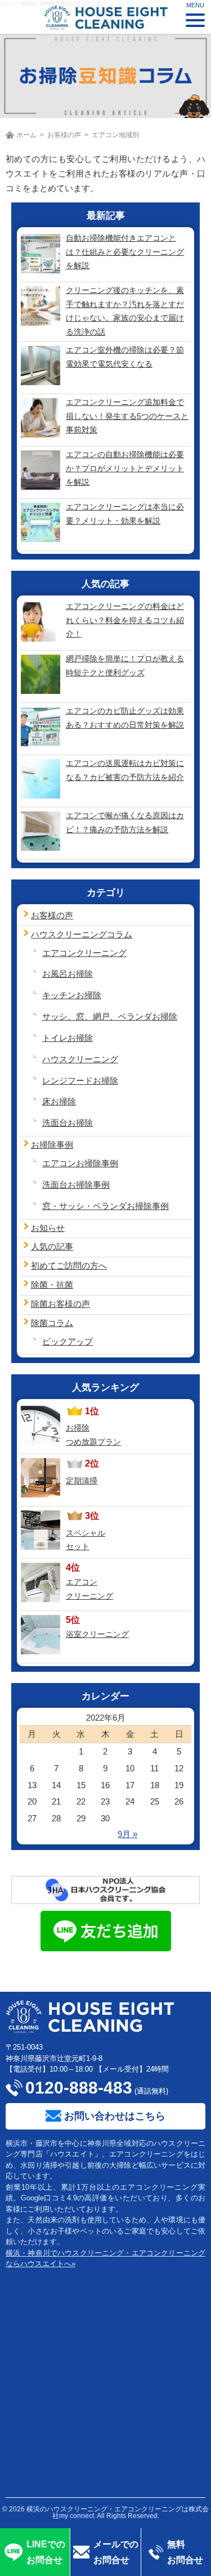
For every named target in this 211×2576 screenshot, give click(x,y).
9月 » (127, 1834)
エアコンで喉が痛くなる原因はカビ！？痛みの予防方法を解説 (125, 822)
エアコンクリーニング (84, 953)
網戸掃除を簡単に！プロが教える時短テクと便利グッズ (125, 666)
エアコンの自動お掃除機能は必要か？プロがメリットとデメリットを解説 (125, 468)
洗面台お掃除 (68, 1123)
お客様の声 (64, 135)
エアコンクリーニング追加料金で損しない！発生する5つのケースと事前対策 (127, 416)
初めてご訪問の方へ (69, 1266)
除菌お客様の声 (60, 1304)
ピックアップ (68, 1341)
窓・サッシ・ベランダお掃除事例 (105, 1206)
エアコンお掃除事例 (80, 1163)
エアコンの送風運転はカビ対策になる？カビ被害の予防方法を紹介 (125, 770)
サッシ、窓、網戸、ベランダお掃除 (110, 1016)
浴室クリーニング (97, 1634)
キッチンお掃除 (72, 995)
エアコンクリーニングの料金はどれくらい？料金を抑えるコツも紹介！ (125, 620)
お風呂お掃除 (68, 974)
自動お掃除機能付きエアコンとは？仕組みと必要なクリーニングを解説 (125, 252)
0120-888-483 (79, 2088)
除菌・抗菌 (52, 1285)
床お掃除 (59, 1101)
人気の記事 (52, 1246)
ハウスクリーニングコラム (82, 934)
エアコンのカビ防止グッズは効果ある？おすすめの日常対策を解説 (125, 718)
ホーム (26, 135)
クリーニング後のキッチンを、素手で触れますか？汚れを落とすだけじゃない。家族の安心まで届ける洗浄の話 (125, 311)
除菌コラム (52, 1323)
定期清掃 (82, 1481)
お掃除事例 (52, 1145)
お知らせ (48, 1228)
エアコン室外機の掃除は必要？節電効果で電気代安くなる (125, 357)
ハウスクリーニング (80, 1059)
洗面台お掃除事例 (76, 1185)
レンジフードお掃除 (80, 1081)
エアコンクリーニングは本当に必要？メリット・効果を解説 (125, 514)
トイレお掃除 (68, 1038)
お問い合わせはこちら (115, 2116)
